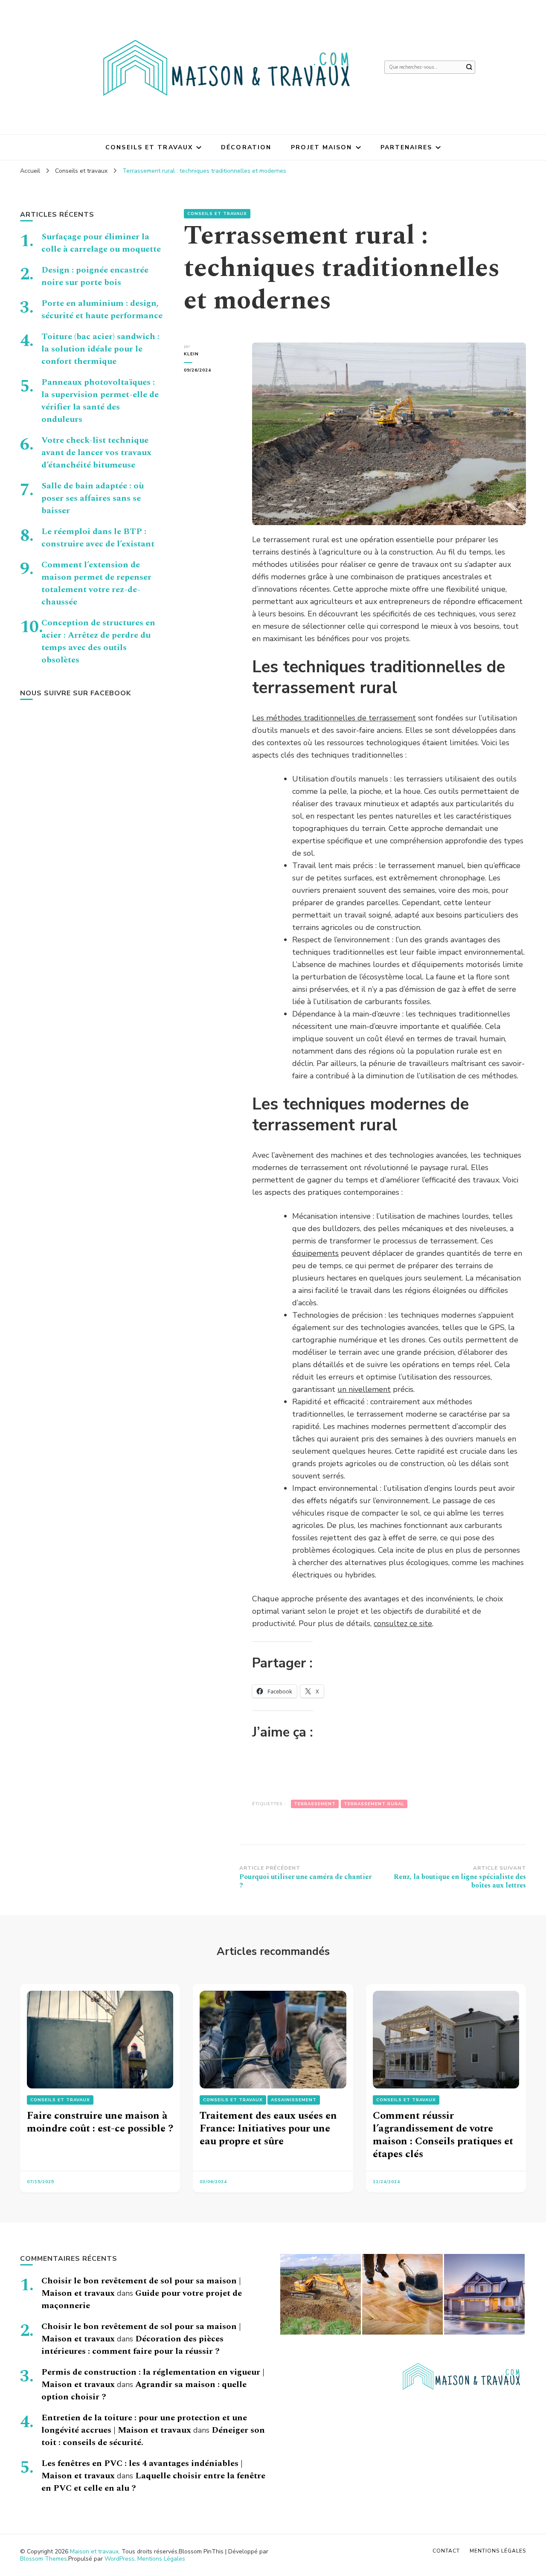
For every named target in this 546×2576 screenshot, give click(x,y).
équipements (315, 1253)
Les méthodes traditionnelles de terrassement (334, 718)
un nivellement (364, 1389)
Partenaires (406, 147)
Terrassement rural (374, 1804)
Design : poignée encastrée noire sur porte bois (95, 276)
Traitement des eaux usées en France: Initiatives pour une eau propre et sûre (268, 2129)
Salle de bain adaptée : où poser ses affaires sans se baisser (93, 498)
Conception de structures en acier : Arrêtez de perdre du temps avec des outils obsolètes (98, 641)
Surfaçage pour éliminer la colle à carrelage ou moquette (101, 243)
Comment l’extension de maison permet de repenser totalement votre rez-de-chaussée (96, 583)
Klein (191, 354)
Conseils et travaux (149, 147)
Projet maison (321, 147)
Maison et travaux (94, 2551)
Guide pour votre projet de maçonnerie (142, 2299)
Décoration (246, 147)
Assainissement (294, 2100)
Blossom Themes (44, 2559)
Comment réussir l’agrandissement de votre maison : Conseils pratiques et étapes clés (443, 2135)
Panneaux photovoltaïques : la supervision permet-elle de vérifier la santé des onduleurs (100, 401)
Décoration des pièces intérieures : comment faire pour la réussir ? (132, 2345)
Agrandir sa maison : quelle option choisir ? (144, 2391)
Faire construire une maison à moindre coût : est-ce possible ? (100, 2122)
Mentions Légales (161, 2559)
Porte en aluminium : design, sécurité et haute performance (102, 309)
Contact (446, 2551)
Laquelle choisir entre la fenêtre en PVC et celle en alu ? (153, 2482)
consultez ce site (403, 1623)
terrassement (315, 1804)
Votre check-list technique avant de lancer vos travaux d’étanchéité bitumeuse (96, 453)
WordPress (119, 2559)
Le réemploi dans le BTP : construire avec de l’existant (98, 538)
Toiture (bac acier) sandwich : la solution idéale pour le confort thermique (100, 349)
